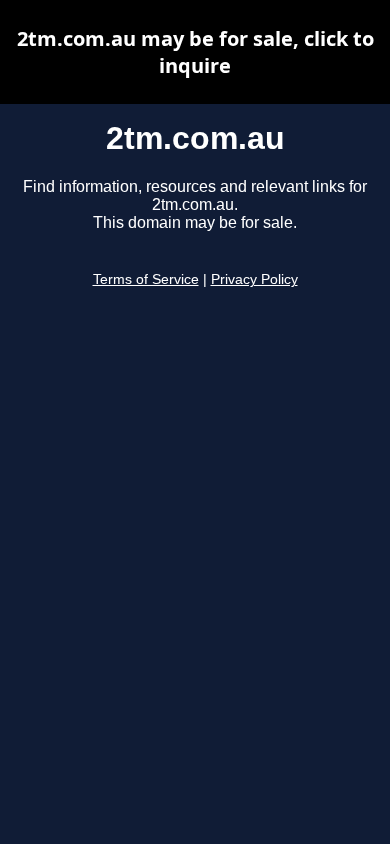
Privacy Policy (254, 279)
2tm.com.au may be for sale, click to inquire (195, 52)
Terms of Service (146, 279)
